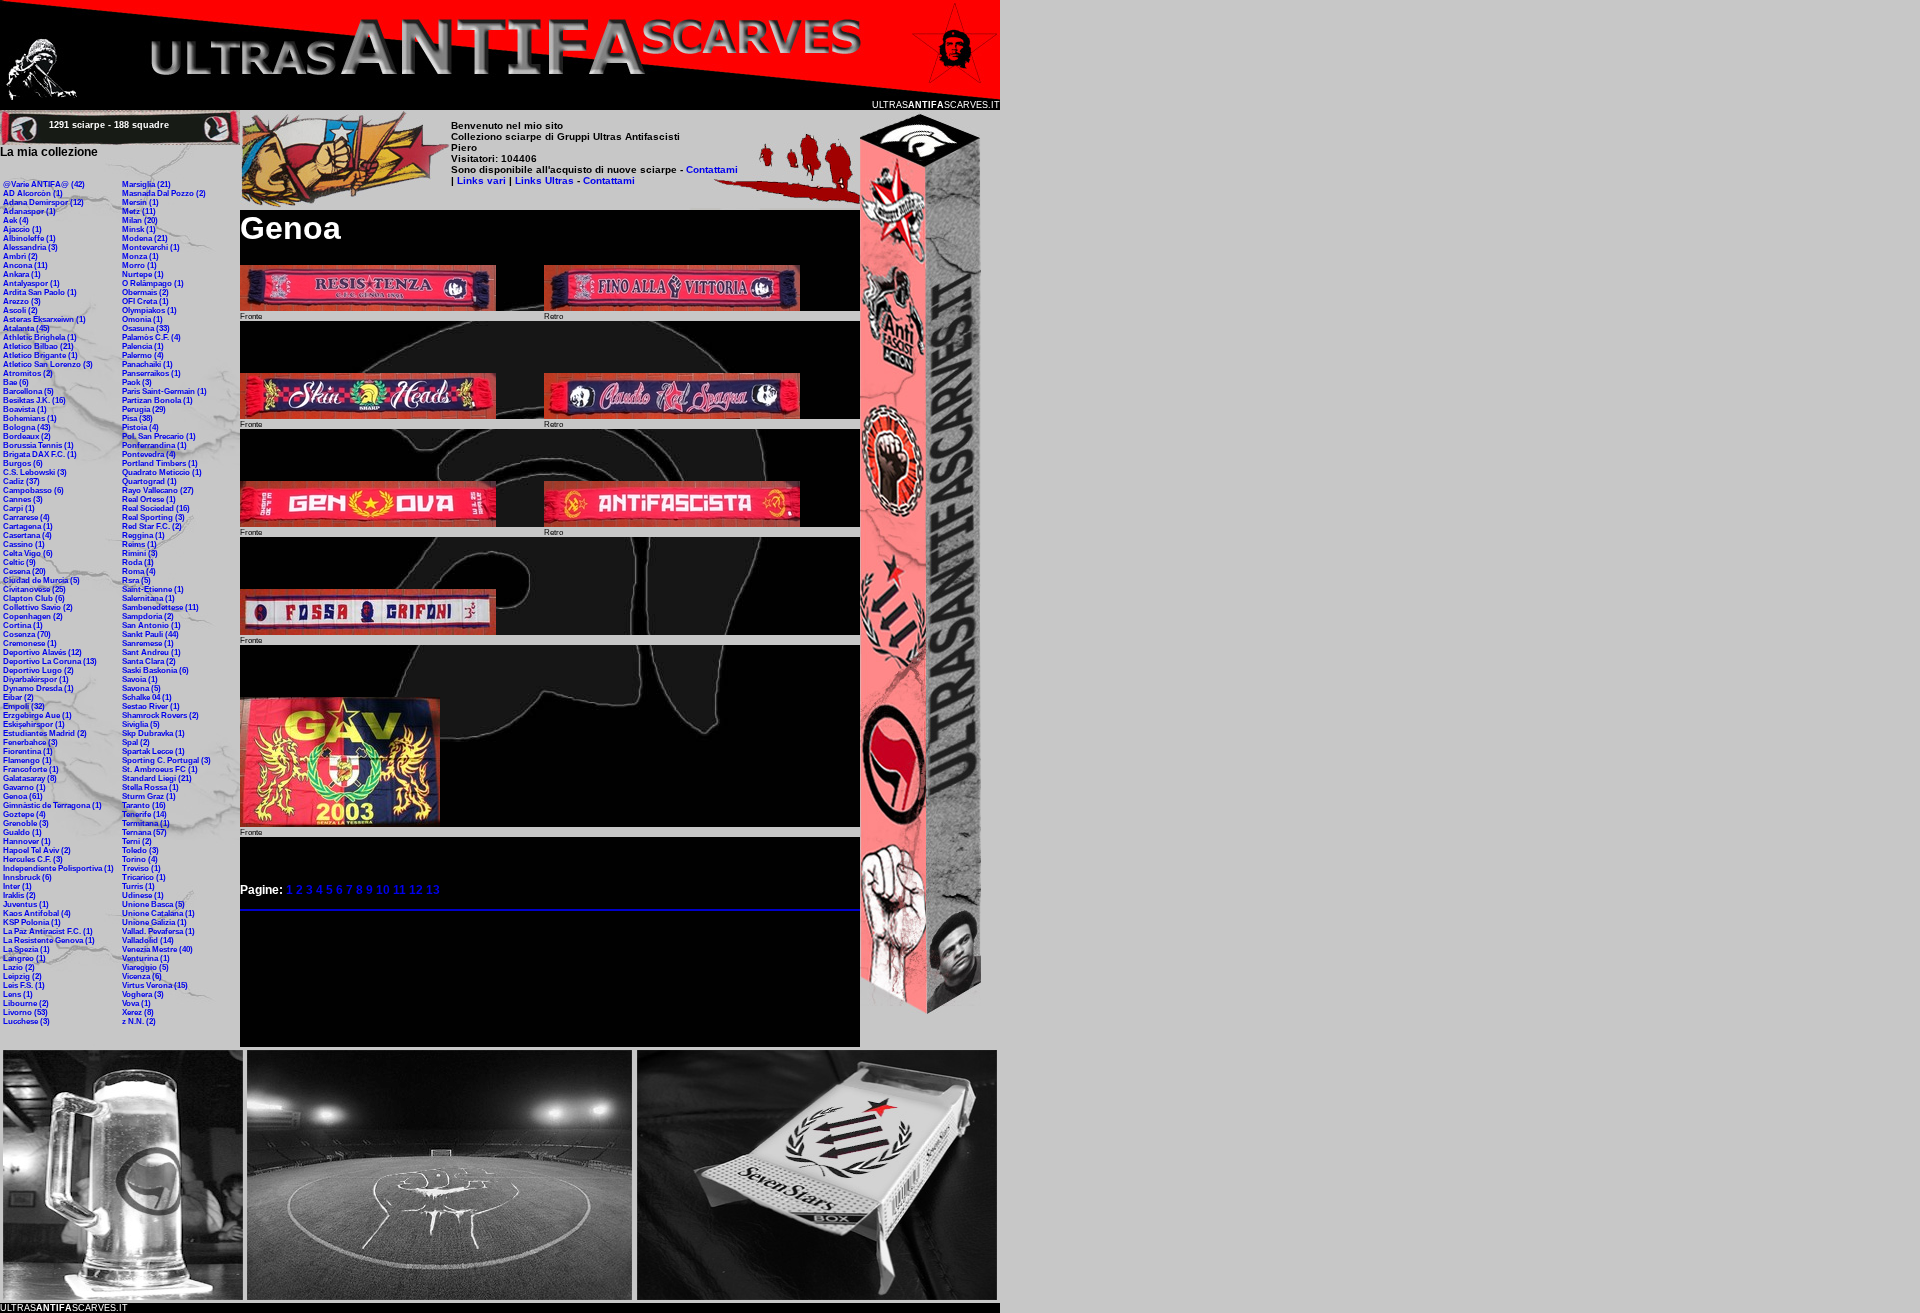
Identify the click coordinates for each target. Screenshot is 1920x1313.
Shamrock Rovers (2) (160, 715)
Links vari (483, 180)
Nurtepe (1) (143, 274)
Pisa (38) (137, 418)
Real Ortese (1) (149, 499)
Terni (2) (137, 841)
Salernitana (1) (148, 598)
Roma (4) (139, 571)
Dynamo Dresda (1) (38, 688)
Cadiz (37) (21, 481)
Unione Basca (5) (153, 904)
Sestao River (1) (151, 706)
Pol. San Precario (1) (159, 436)
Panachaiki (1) (147, 364)
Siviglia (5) (141, 724)
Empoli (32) (24, 706)
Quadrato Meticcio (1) (162, 472)
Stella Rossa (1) (150, 787)
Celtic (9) (19, 562)
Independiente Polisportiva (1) (58, 868)
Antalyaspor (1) (31, 283)
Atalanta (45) (26, 328)
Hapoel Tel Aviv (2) (37, 850)
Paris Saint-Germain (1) (164, 391)
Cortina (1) (23, 625)
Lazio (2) (19, 967)
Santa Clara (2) (149, 661)
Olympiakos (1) (149, 310)
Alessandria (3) (30, 247)
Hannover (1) (27, 841)
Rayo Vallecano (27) (158, 490)
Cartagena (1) (28, 526)
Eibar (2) (18, 697)
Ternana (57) (144, 832)
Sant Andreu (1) (151, 652)
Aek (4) (16, 220)
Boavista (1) (25, 409)
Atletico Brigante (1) (40, 355)
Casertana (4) (27, 535)
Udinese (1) (143, 895)
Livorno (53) (25, 1012)
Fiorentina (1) (28, 751)
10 (383, 890)
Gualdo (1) (22, 832)
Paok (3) (137, 382)
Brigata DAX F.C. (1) (40, 454)
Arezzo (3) (22, 301)
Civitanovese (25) (34, 589)
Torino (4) (140, 859)
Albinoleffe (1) (29, 238)
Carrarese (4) (26, 517)
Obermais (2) (145, 292)
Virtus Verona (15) (155, 985)
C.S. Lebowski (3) (35, 472)
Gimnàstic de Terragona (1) (52, 805)
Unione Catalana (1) (158, 913)
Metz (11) (139, 211)
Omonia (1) (142, 319)
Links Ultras (543, 180)
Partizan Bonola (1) (157, 400)
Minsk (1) (139, 229)
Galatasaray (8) (30, 778)
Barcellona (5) (28, 391)
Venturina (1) (146, 958)
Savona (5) (141, 688)
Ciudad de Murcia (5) (41, 580)
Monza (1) (140, 256)
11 (399, 890)
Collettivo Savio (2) (38, 607)
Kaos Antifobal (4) (37, 913)
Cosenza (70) (27, 634)
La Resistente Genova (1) (49, 940)
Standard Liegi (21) (157, 778)
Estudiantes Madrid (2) (45, 733)
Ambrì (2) (20, 256)
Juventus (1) (26, 904)
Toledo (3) (140, 850)
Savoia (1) (140, 679)
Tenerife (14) (144, 814)
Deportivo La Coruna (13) (50, 661)
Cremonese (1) (30, 643)
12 (416, 890)
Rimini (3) (140, 553)
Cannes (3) (23, 499)
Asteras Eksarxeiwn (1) (44, 319)
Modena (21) (145, 238)
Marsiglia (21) (146, 184)
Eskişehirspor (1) (34, 724)
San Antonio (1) (151, 625)
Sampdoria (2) (148, 616)
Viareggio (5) (145, 967)
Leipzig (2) (22, 976)
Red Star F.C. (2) (152, 526)
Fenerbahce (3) (30, 742)
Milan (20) (140, 220)
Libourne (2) (26, 1003)
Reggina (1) (143, 535)
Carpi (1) (19, 508)
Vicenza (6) (142, 976)
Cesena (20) (24, 571)
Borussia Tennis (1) (38, 445)
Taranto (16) (144, 805)
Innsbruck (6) (27, 877)
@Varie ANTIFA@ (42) (44, 184)
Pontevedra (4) (149, 454)
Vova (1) (136, 1003)
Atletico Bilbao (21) (38, 346)
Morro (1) (139, 265)
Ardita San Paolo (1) (40, 292)
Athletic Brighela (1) (40, 337)
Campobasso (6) (33, 490)
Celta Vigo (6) (28, 553)
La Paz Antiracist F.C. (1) (48, 931)
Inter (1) (17, 886)
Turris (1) (138, 886)
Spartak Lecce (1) (153, 751)
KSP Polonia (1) (32, 922)
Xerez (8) (138, 1012)
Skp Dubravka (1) (153, 733)
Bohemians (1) (30, 418)
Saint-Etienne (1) (153, 589)
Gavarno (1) (24, 787)
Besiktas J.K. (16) (34, 400)
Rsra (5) (136, 580)
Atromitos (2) (28, 373)
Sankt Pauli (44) (150, 634)
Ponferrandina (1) (154, 445)
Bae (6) (16, 382)
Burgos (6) (23, 463)
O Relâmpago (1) (153, 283)
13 (433, 890)
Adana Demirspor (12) (43, 202)
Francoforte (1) (31, 769)
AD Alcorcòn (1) (33, 193)
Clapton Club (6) (34, 598)
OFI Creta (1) (145, 301)
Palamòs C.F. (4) (151, 337)
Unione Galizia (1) (154, 922)
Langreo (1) (24, 958)
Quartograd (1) (149, 481)
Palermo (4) (143, 355)
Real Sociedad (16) (156, 508)
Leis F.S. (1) (24, 985)
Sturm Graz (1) (149, 796)
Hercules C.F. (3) (33, 859)
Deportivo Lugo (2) (38, 670)
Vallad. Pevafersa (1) (158, 931)
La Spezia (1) (26, 949)
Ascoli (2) (20, 310)
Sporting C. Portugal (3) (166, 760)
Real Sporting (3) (153, 517)
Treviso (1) (141, 868)
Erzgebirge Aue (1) (37, 715)
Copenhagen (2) (33, 616)
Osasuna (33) (146, 328)
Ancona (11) (25, 265)
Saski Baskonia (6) (155, 670)
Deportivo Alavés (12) (42, 652)
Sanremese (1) (148, 643)
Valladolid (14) (148, 940)
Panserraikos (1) (151, 373)
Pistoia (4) (140, 427)
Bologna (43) (27, 427)
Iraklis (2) (19, 895)
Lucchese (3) (26, 1021)
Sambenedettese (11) (160, 607)
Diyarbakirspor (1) (36, 679)
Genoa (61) (23, 796)
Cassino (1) (24, 544)
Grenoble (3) (26, 823)
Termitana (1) (146, 823)
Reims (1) (139, 544)
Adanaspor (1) (29, 211)
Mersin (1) (140, 202)
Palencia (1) (143, 346)
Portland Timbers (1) (160, 463)
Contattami (712, 169)
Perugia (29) (144, 409)
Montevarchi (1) (151, 247)
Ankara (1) (22, 274)
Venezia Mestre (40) (157, 949)
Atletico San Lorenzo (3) (48, 364)
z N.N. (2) (139, 1021)
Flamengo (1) (27, 760)
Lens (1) (18, 994)
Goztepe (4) (24, 814)
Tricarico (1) (144, 877)
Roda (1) (138, 562)
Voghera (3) (143, 994)
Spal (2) (136, 742)
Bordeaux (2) (27, 436)
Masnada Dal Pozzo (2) (164, 193)
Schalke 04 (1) (147, 697)
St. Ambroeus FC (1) (160, 769)
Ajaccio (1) (22, 229)
